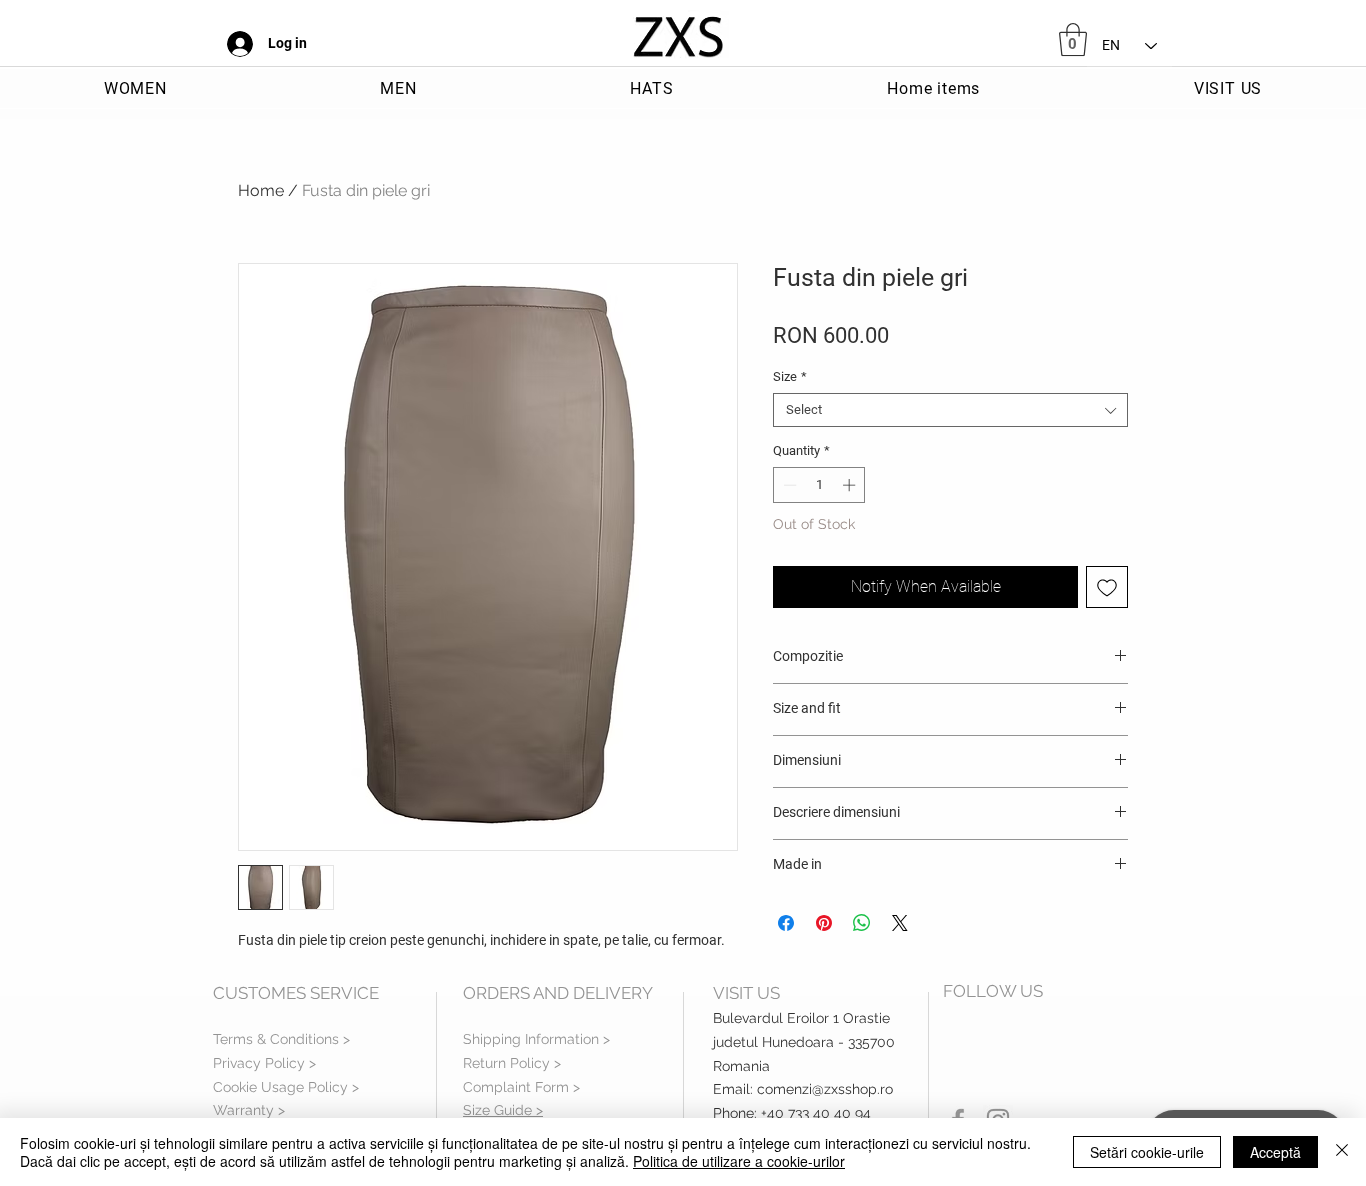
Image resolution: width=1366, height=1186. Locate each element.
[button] (1073, 39)
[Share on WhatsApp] (862, 923)
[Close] (1342, 1152)
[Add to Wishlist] (1107, 587)
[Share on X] (900, 923)
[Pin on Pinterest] (824, 923)
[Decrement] (788, 485)
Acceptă (1275, 1152)
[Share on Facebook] (786, 923)
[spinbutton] (819, 485)
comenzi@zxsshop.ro (825, 1089)
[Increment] (851, 485)
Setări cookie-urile (1147, 1152)
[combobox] (950, 410)
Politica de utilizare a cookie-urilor (739, 1161)
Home (261, 190)
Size (790, 376)
